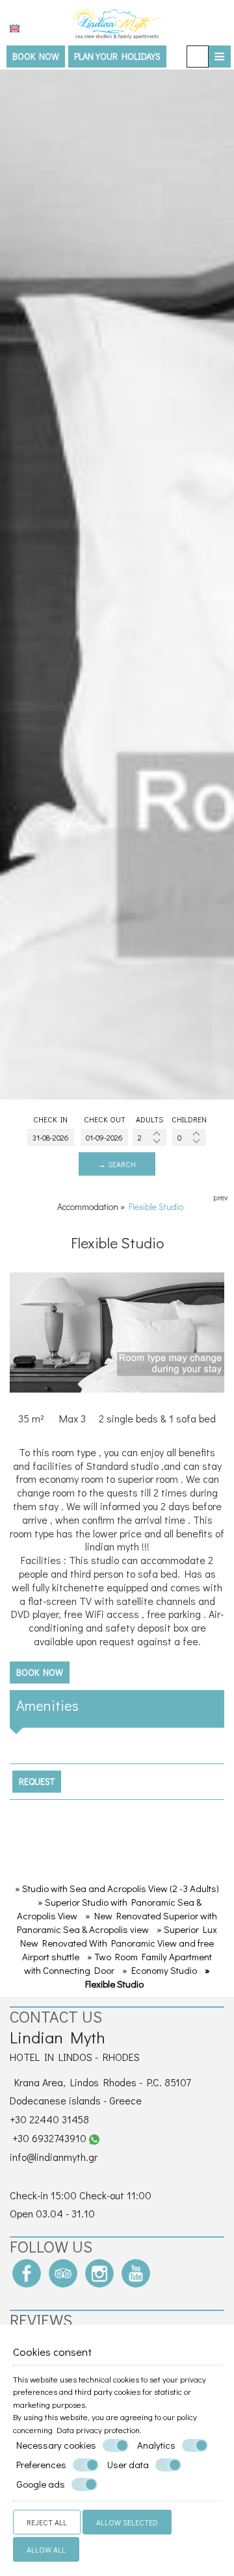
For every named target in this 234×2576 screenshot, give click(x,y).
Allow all (46, 2549)
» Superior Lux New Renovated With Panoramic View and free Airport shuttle (119, 1943)
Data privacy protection (98, 2430)
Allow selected (127, 2522)
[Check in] (51, 1137)
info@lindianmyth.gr (54, 2157)
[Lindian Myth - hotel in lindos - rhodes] (117, 21)
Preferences (41, 2465)
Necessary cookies (56, 2445)
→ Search (117, 1164)
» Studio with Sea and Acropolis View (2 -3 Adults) (117, 1888)
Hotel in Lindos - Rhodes (75, 2057)
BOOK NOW (36, 56)
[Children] (189, 1137)
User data (128, 2465)
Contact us (56, 2016)
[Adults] (149, 1137)
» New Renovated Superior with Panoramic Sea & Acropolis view (117, 1922)
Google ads (41, 2484)
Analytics (156, 2445)
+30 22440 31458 (49, 2119)
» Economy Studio (160, 1970)
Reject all (47, 2522)
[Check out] (105, 1137)
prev (220, 1197)
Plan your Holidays (117, 56)
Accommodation (88, 1206)
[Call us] (198, 57)
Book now (40, 1672)
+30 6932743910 (49, 2138)
